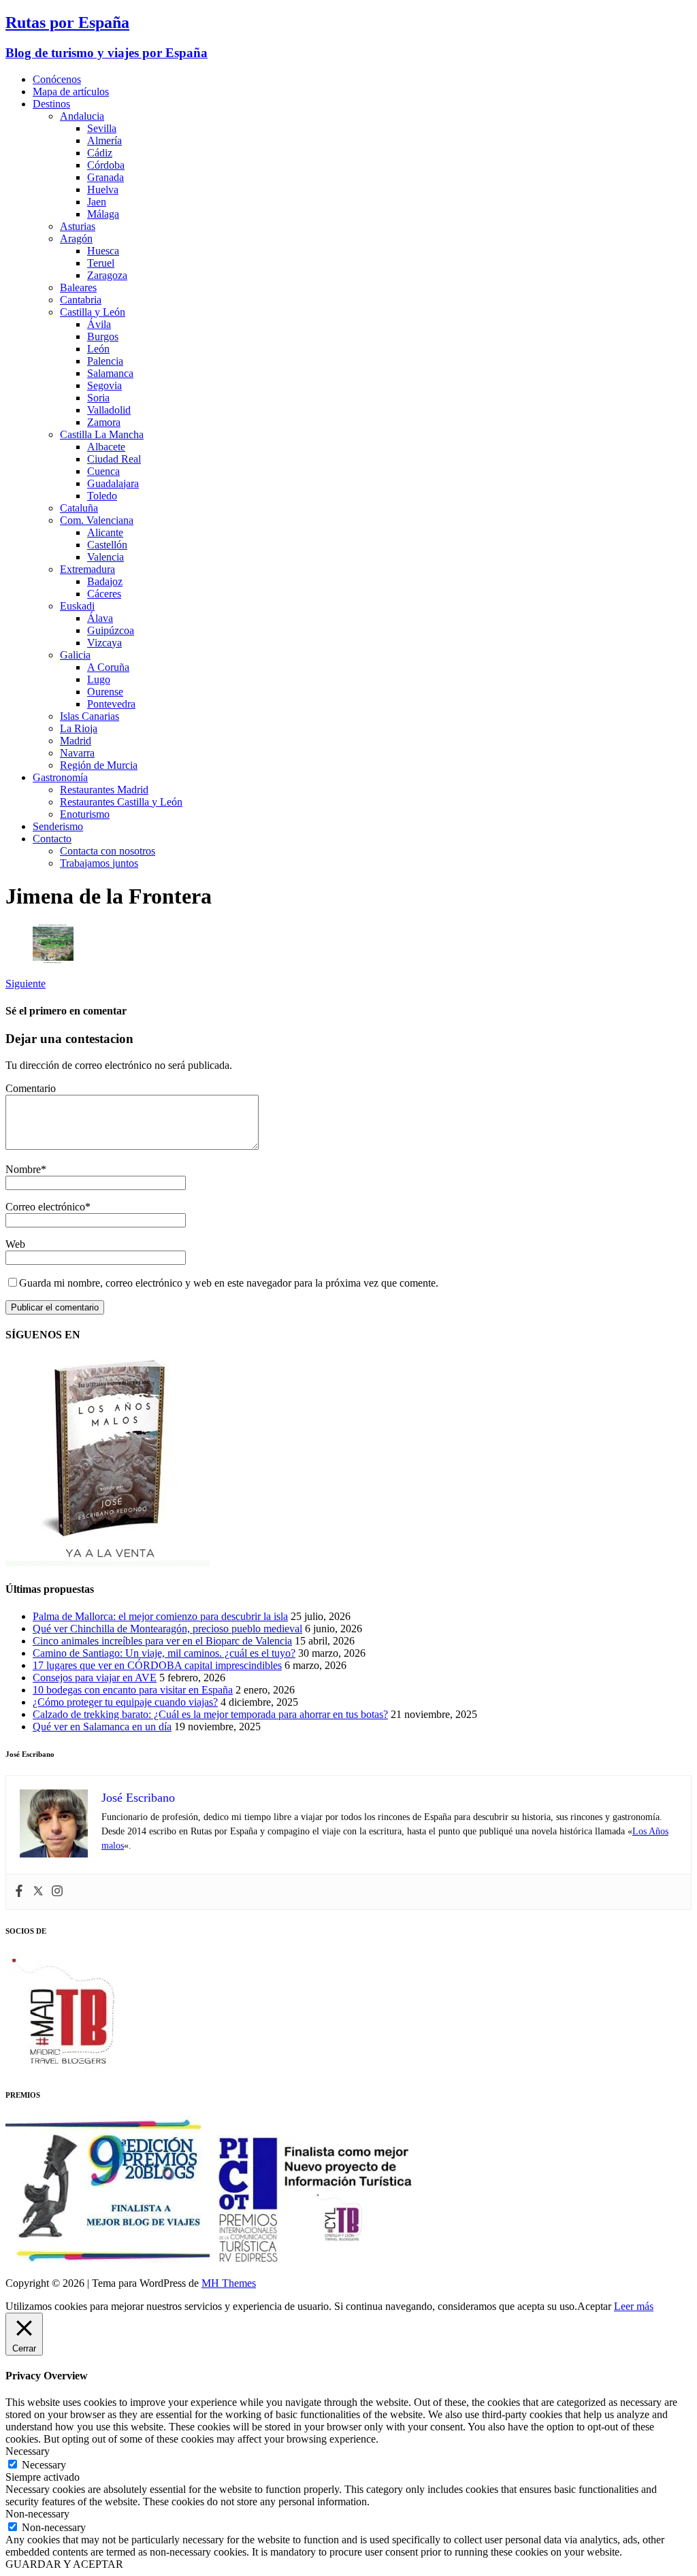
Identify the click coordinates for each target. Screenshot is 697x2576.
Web (15, 1244)
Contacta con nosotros (108, 851)
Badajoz (105, 581)
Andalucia (82, 116)
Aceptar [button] (594, 2306)
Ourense (105, 692)
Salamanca (110, 373)
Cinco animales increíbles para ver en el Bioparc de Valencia (162, 1641)
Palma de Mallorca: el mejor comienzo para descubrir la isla (160, 1616)
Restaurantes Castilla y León (121, 802)
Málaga (103, 214)
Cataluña (79, 508)
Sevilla (102, 128)
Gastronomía (60, 777)
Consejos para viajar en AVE (95, 1678)
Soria (98, 398)
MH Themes (229, 2283)
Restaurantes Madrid (104, 790)
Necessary (44, 2465)
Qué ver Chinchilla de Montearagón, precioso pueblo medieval (167, 1629)
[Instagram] (57, 1892)
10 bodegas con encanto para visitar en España (133, 1690)
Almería (104, 141)
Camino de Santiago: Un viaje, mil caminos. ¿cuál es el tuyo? (164, 1653)
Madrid (76, 741)
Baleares (78, 287)
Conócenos (57, 79)
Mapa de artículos (71, 92)
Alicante (105, 532)
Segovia (104, 385)
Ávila (99, 324)
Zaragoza (107, 275)
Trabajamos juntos (99, 863)
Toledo (102, 496)
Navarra (77, 753)
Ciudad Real (114, 459)
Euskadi (77, 606)
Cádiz (100, 153)
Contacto (52, 839)
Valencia (106, 557)
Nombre (23, 1169)
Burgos (103, 336)
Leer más (634, 2306)
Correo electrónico (45, 1207)
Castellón (107, 545)
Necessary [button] (28, 2451)
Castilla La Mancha (102, 434)
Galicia (75, 655)
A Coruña (108, 667)
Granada (106, 177)
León (98, 349)
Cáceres (104, 594)
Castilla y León (93, 312)
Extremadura (87, 569)
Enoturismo (85, 814)
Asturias (78, 226)
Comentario (31, 1088)
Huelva (103, 189)
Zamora (104, 422)
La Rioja (79, 728)
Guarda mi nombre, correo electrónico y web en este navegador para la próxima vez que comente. (229, 1283)
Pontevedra (111, 704)
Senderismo (58, 826)
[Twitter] (38, 1892)
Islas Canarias (90, 716)
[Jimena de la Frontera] (53, 960)
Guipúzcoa (111, 630)
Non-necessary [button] (37, 2514)
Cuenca (103, 471)
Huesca (103, 251)
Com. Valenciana (97, 520)
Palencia (105, 361)
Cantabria (81, 300)
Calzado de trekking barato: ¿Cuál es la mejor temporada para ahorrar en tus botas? (210, 1714)
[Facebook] (19, 1892)
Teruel (101, 263)
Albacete (106, 447)
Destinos (51, 104)
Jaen (97, 202)
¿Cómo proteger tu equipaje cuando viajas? (125, 1702)
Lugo (99, 679)
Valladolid (109, 410)
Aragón (76, 238)
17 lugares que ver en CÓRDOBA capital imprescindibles (157, 1665)
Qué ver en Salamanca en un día (102, 1727)
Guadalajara (113, 483)
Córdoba (106, 165)
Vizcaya (104, 643)
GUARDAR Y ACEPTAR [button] (64, 2564)
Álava (100, 618)
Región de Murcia (99, 765)
